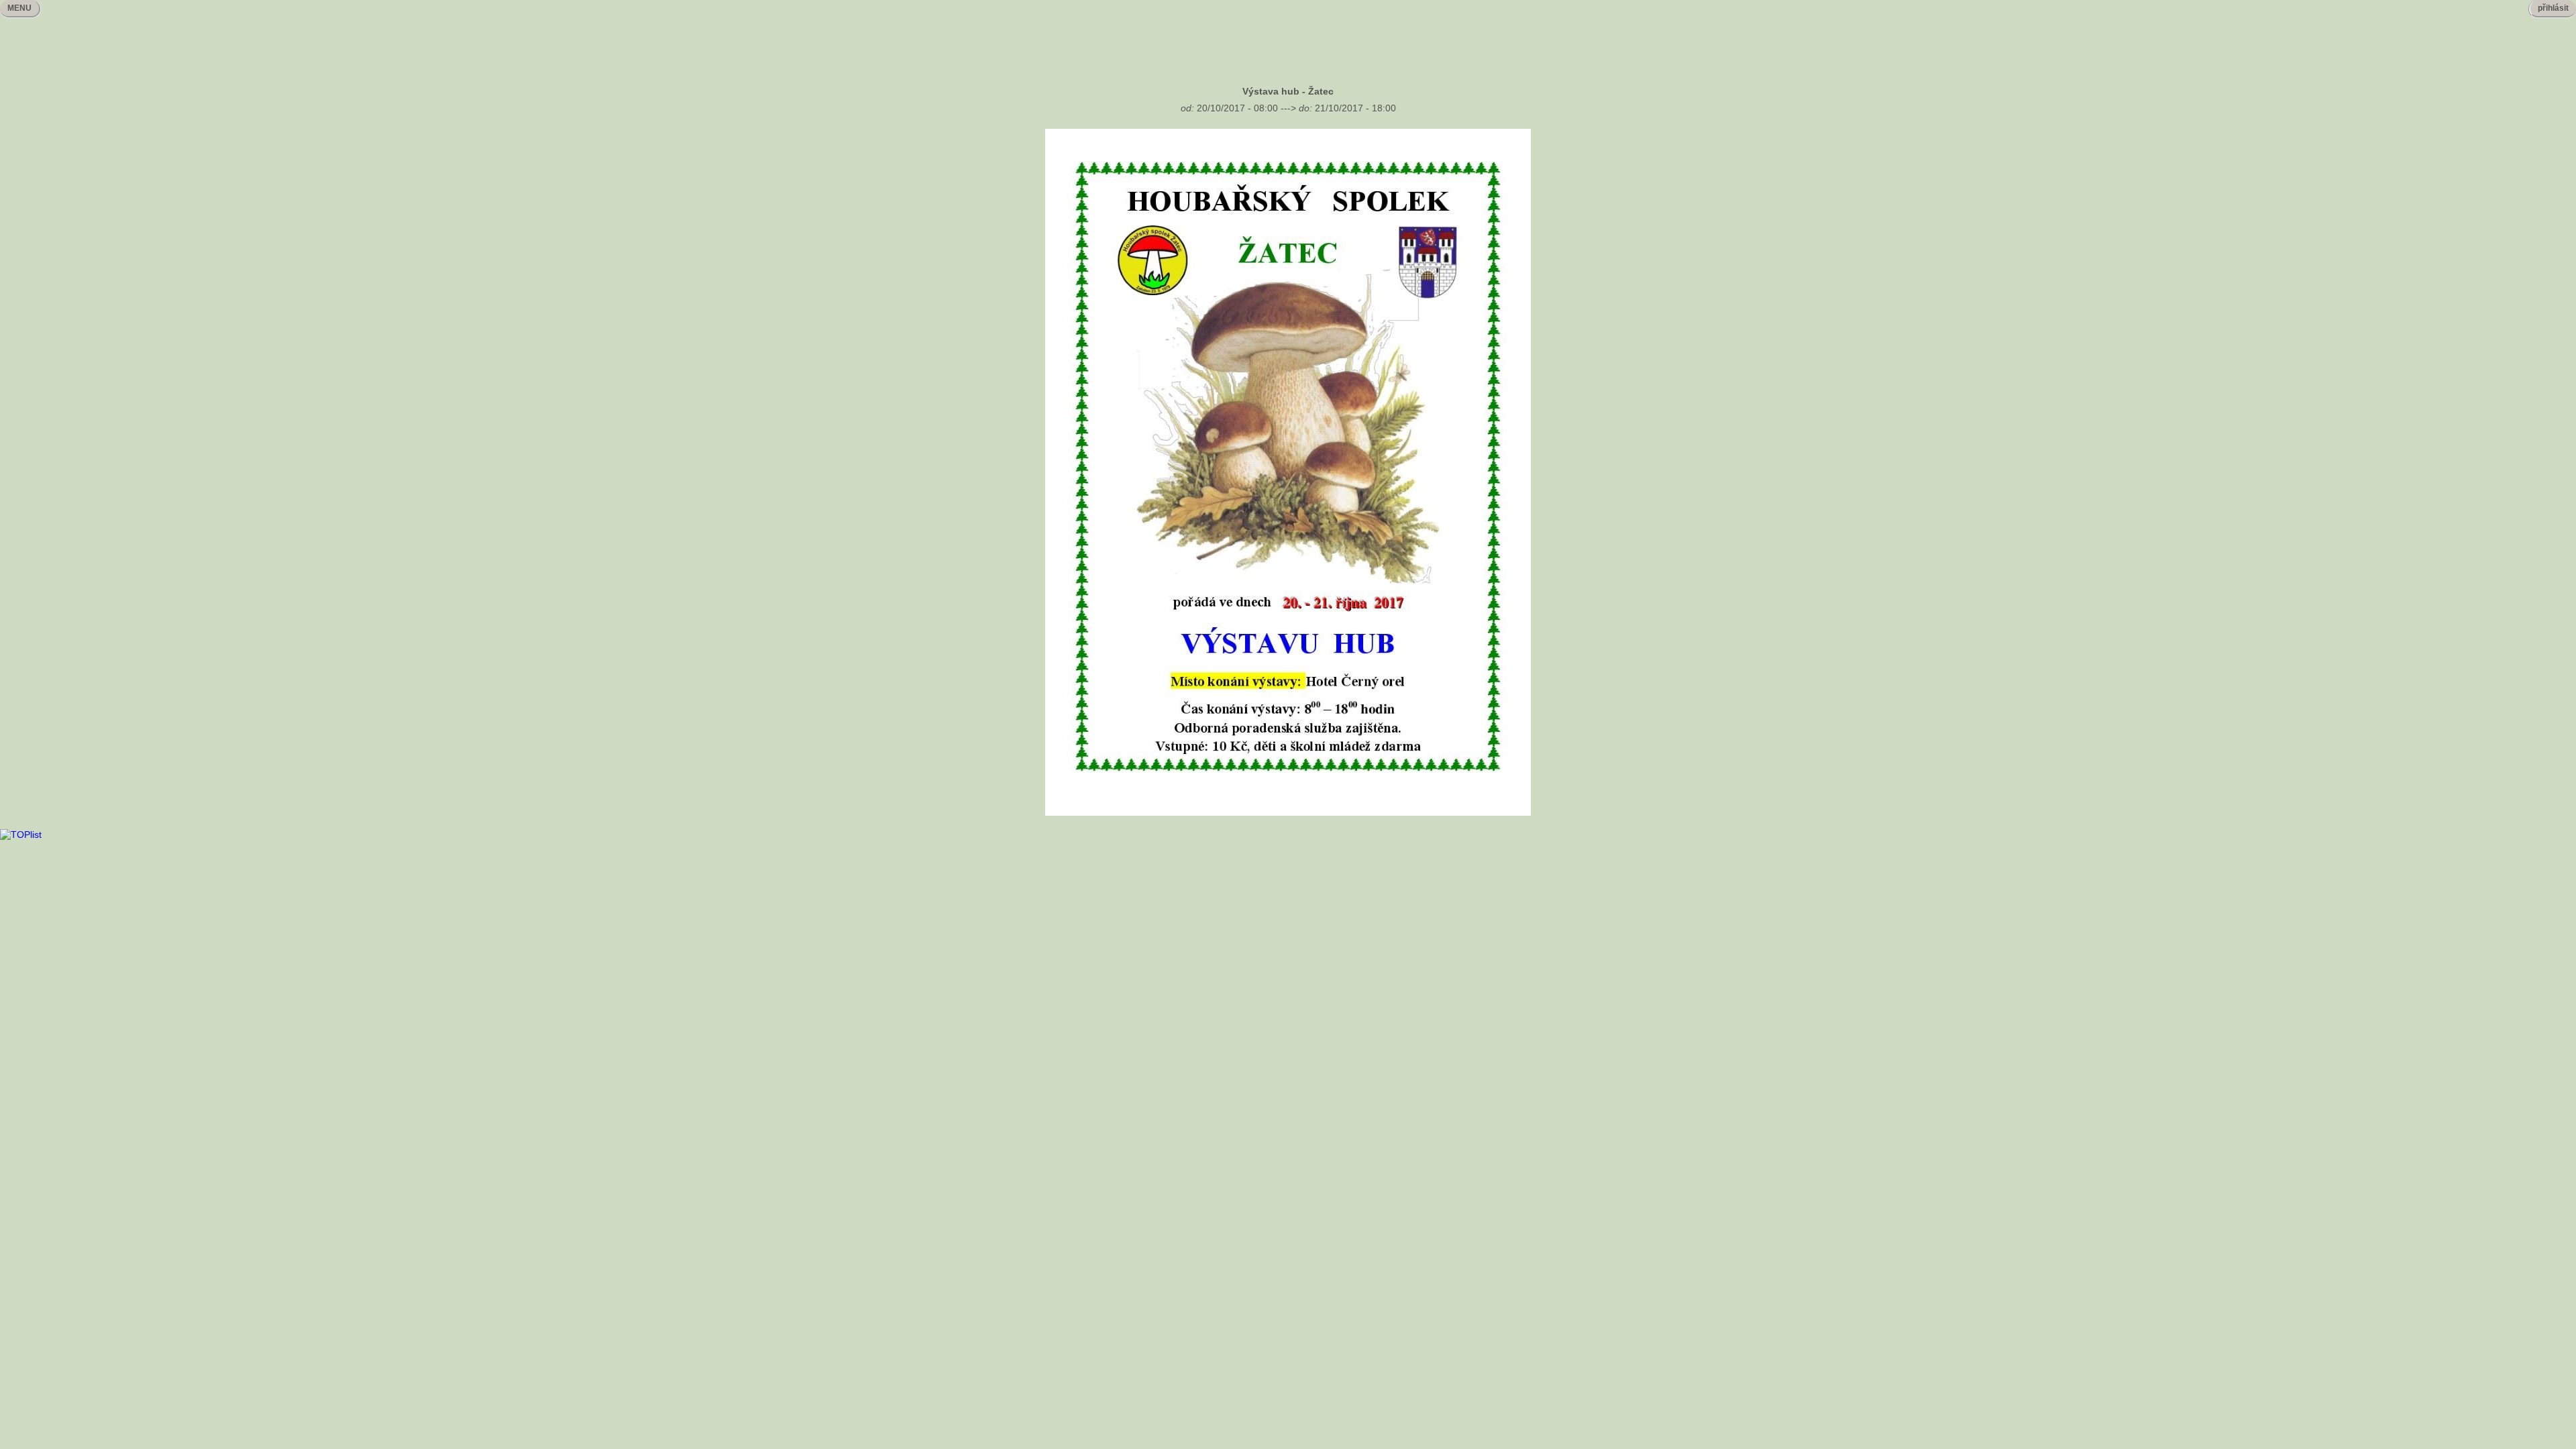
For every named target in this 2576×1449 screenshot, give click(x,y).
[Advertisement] (1288, 41)
